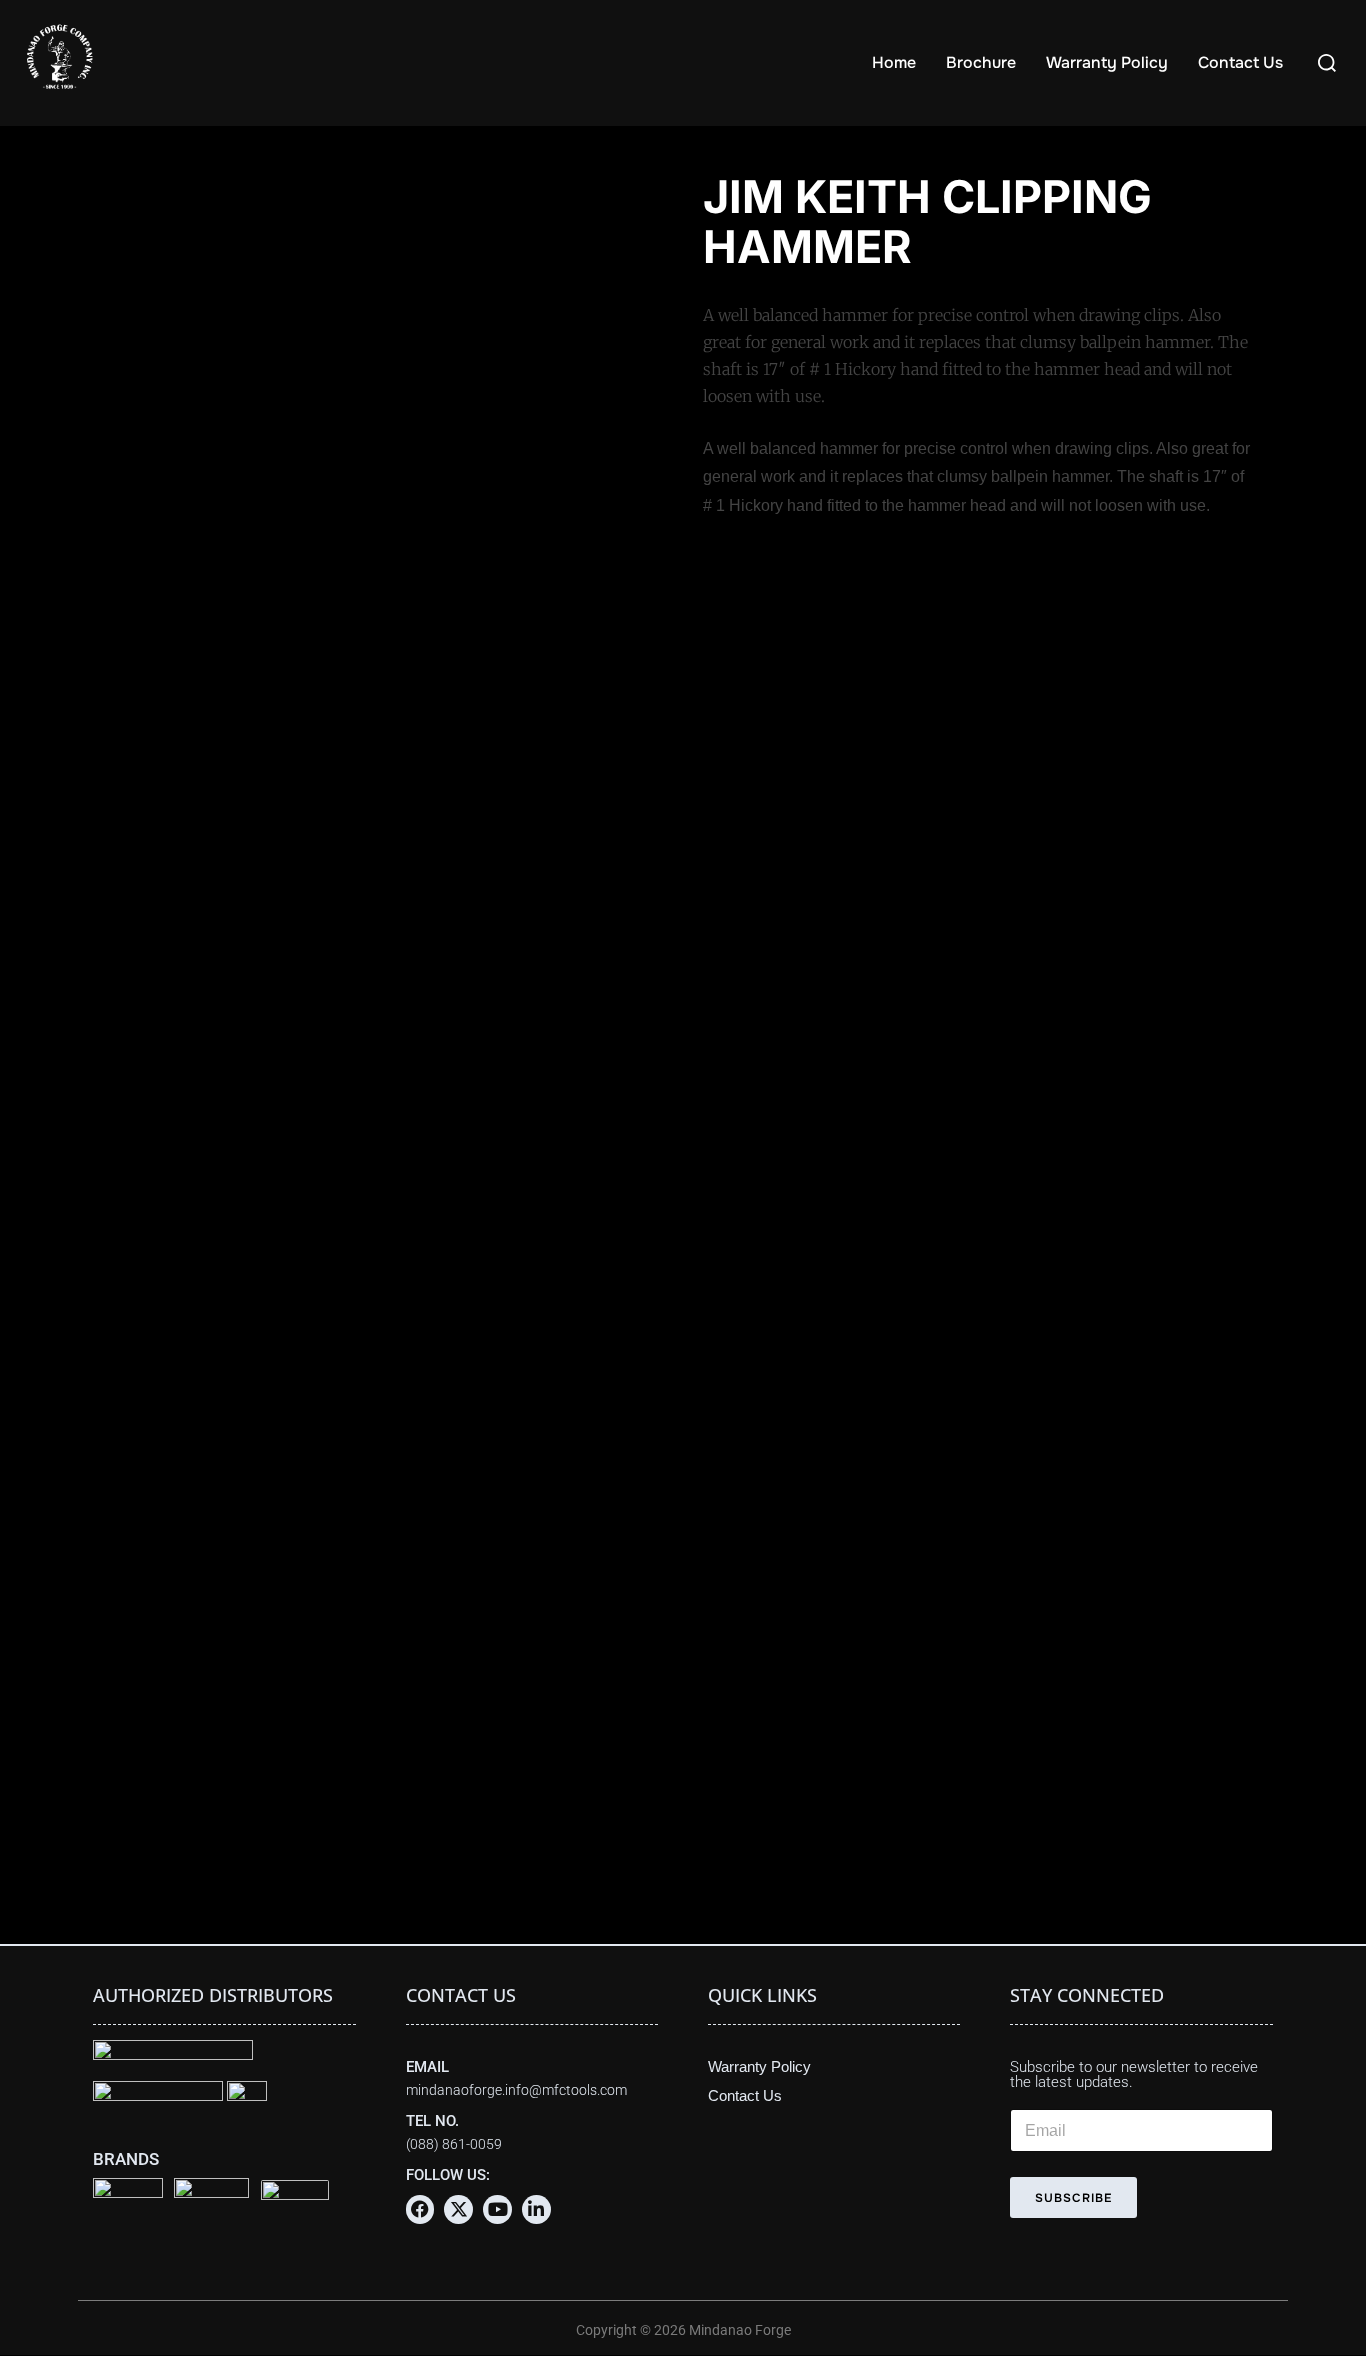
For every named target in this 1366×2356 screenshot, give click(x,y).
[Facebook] (420, 2209)
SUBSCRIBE (1073, 2198)
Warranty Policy (1107, 62)
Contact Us (1240, 62)
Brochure (981, 62)
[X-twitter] (458, 2209)
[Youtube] (497, 2209)
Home (894, 62)
